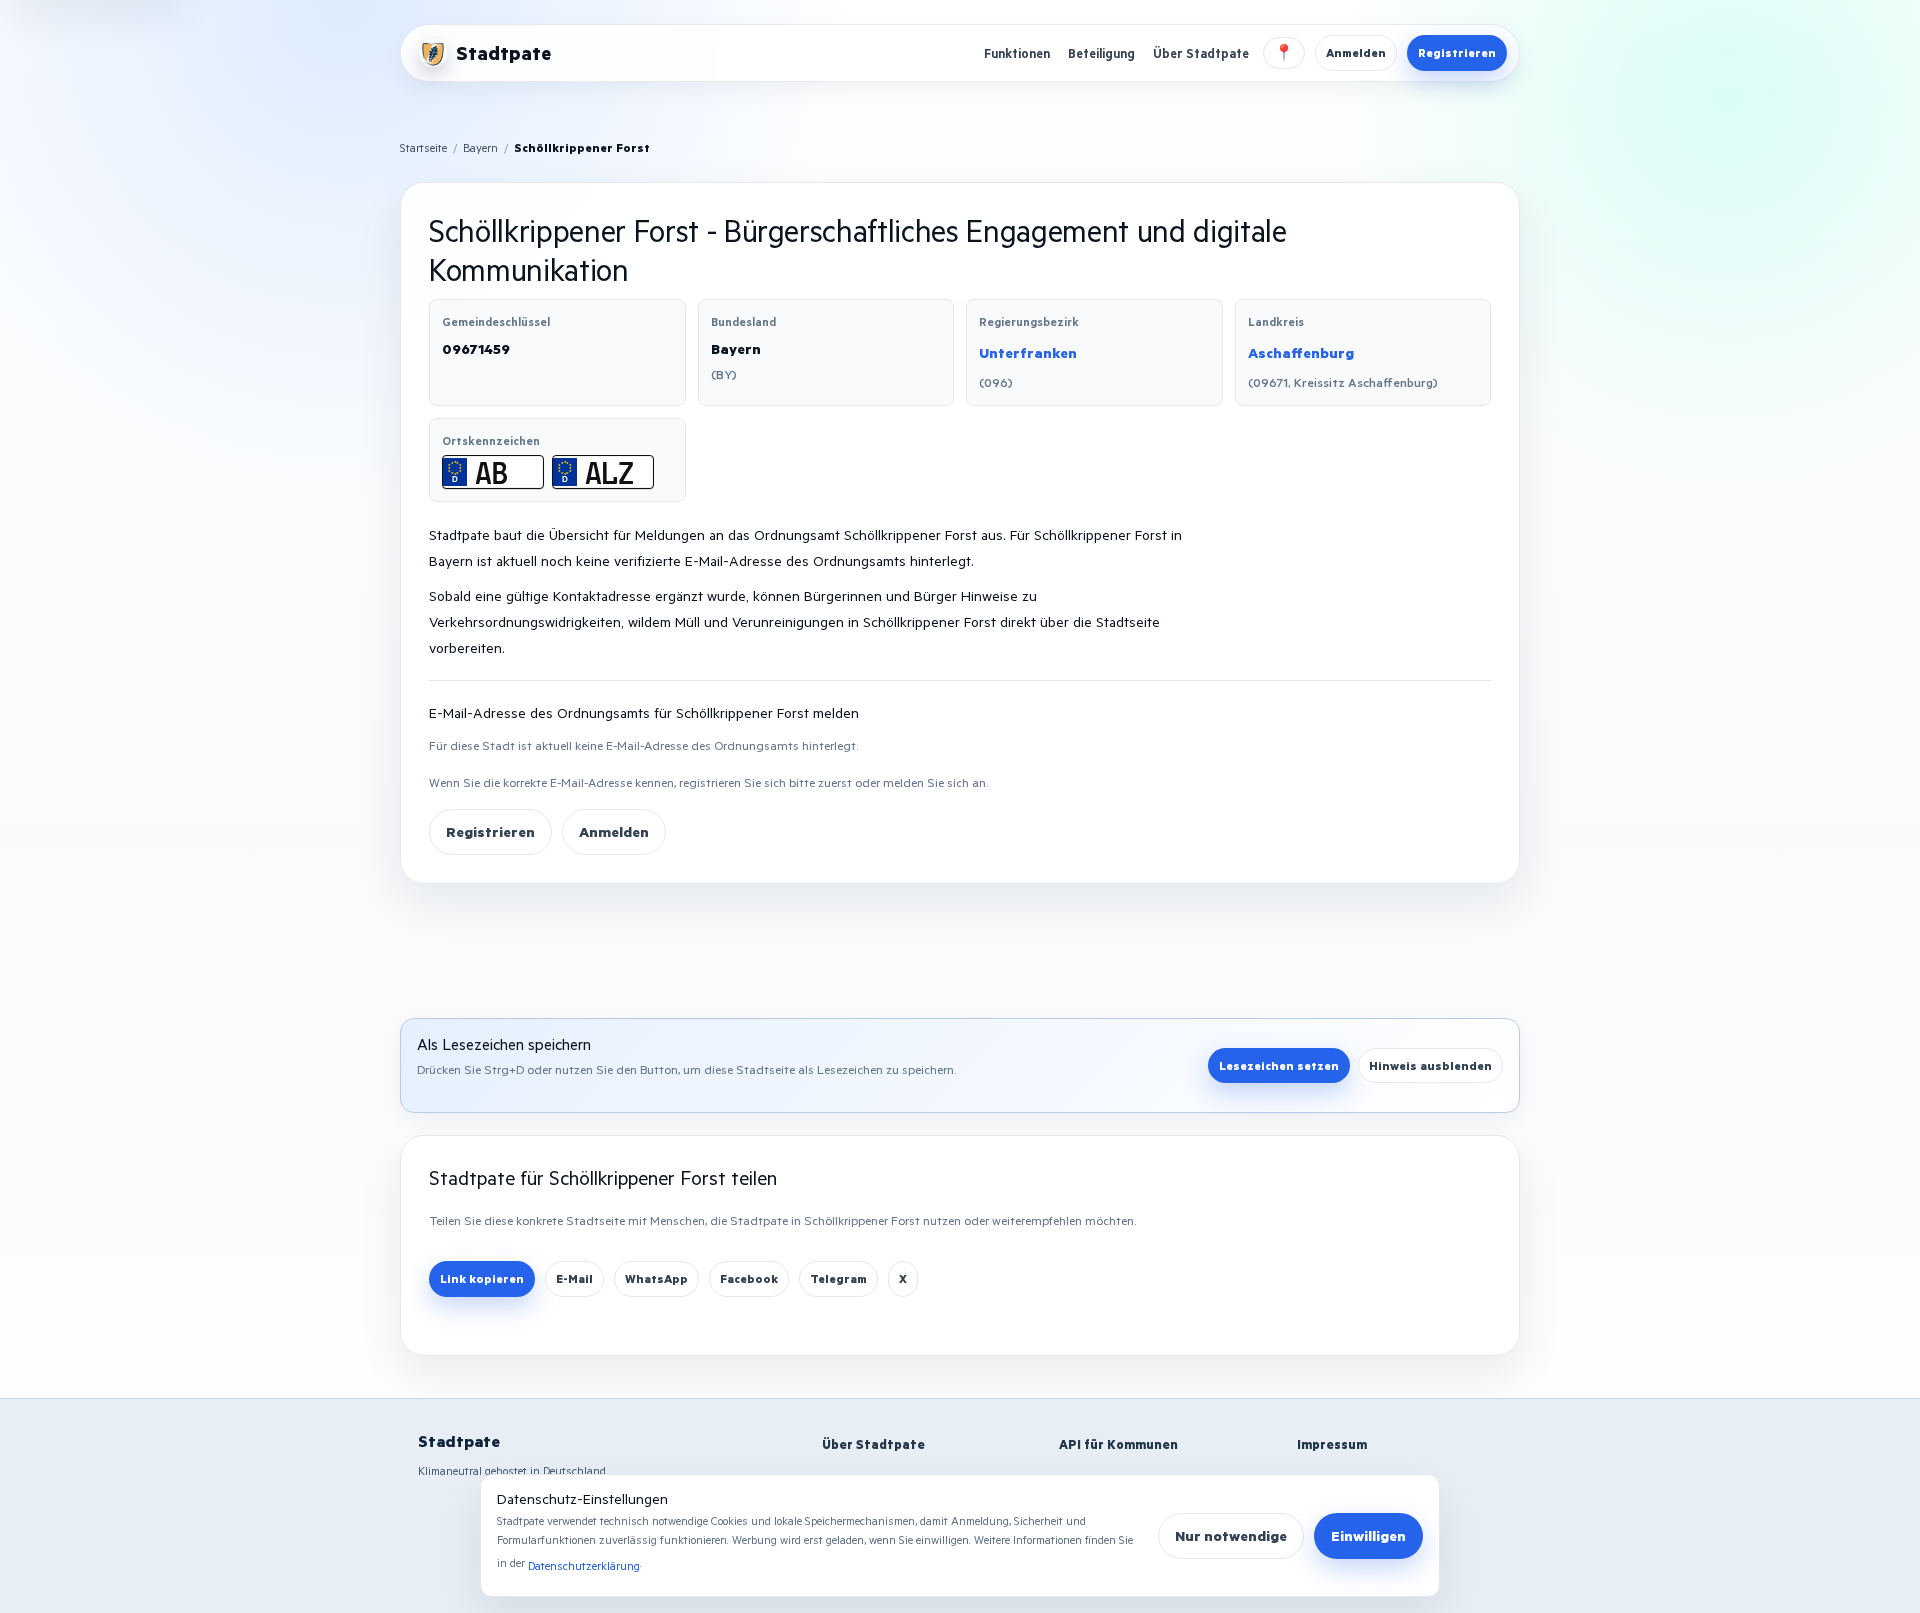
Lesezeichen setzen (1279, 1065)
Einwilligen (1368, 1535)
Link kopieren (482, 1278)
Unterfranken (1028, 352)
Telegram (838, 1278)
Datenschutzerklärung (584, 1565)
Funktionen (1017, 53)
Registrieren (1457, 52)
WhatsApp (656, 1278)
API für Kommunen (1118, 1444)
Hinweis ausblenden (1430, 1065)
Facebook (749, 1278)
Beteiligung (1101, 53)
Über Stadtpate (1201, 53)
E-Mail (574, 1278)
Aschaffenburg (1301, 352)
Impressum (1332, 1444)
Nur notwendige (1231, 1535)
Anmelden (1356, 52)
